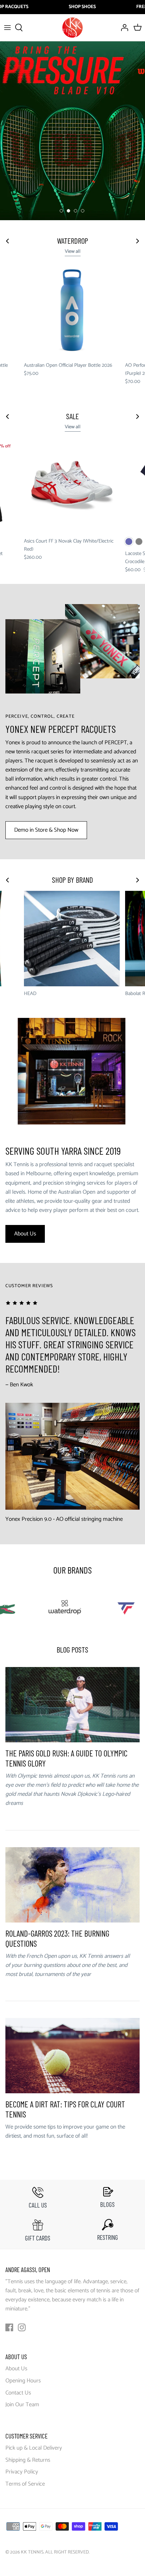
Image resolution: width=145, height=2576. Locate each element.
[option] (72, 131)
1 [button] (62, 211)
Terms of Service (25, 2484)
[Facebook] (9, 2327)
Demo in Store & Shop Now (46, 830)
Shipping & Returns (28, 2460)
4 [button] (83, 211)
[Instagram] (22, 2327)
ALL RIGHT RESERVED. (67, 2552)
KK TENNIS (32, 2552)
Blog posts (72, 1650)
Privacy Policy (22, 2472)
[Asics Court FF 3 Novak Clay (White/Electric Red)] (72, 486)
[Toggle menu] (7, 28)
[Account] (123, 28)
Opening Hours (23, 2381)
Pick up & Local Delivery (34, 2448)
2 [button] (69, 211)
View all (73, 251)
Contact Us (18, 2393)
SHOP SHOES (82, 7)
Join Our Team (22, 2405)
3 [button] (76, 211)
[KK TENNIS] (72, 28)
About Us (25, 1234)
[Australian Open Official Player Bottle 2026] (72, 310)
